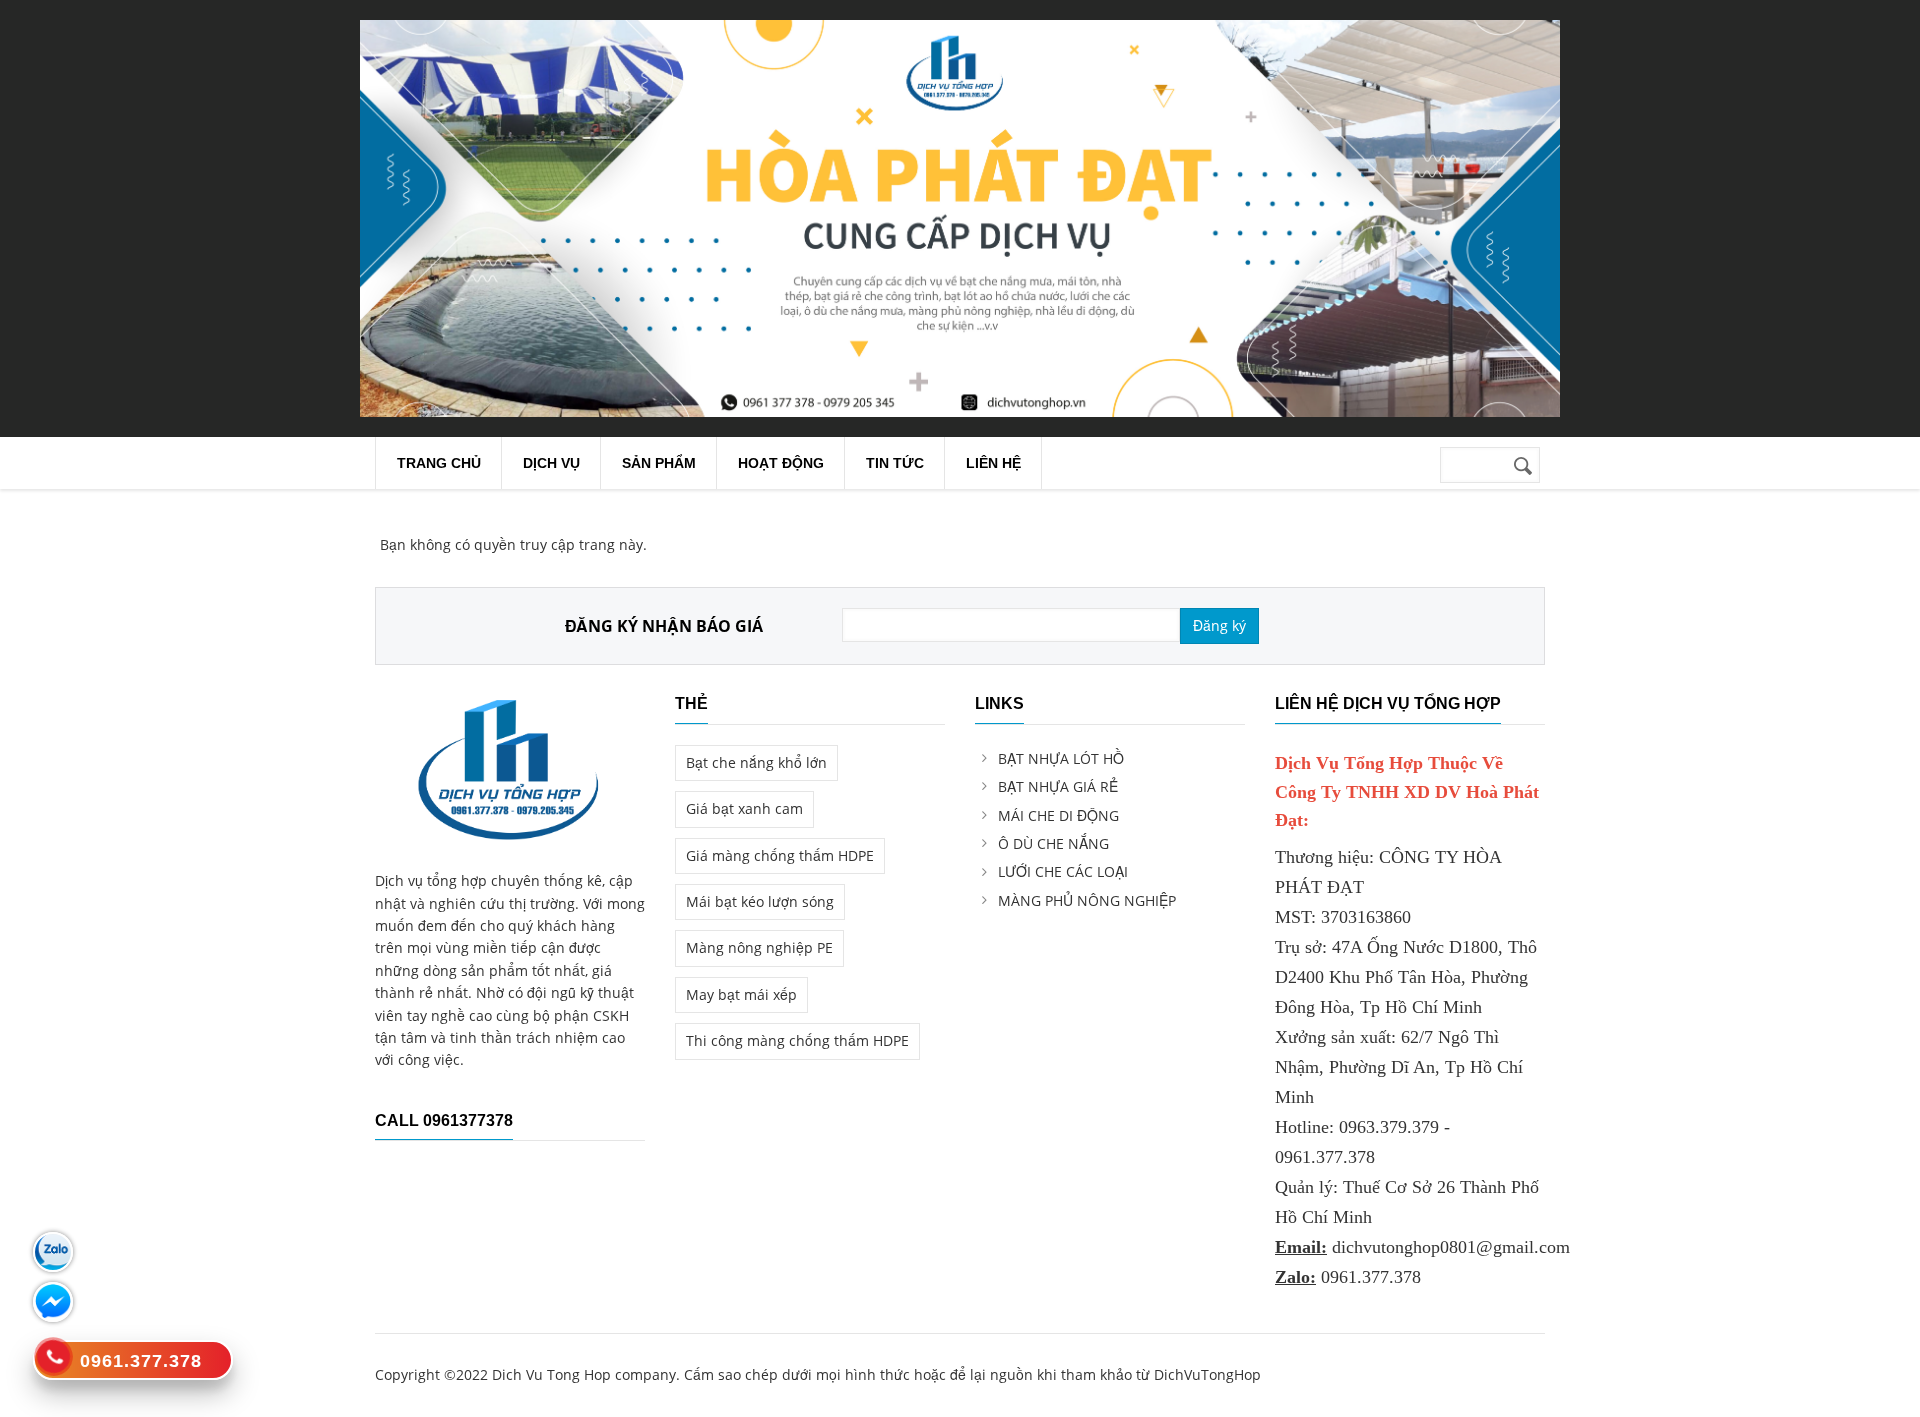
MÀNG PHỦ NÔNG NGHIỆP (1087, 900)
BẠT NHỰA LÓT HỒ (1061, 758)
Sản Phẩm (659, 463)
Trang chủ (439, 463)
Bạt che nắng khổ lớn (756, 762)
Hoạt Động (781, 463)
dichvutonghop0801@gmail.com (1451, 1247)
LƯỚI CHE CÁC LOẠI (1063, 871)
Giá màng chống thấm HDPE (780, 855)
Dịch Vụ (551, 463)
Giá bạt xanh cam (744, 808)
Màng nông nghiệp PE (759, 947)
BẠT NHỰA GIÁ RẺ (1058, 786)
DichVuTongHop (1207, 1374)
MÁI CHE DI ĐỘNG (1058, 815)
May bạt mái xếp (741, 994)
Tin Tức (895, 463)
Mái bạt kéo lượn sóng (760, 901)
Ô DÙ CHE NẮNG (1053, 843)
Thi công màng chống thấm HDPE (797, 1040)
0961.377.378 (1371, 1277)
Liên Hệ (993, 463)
